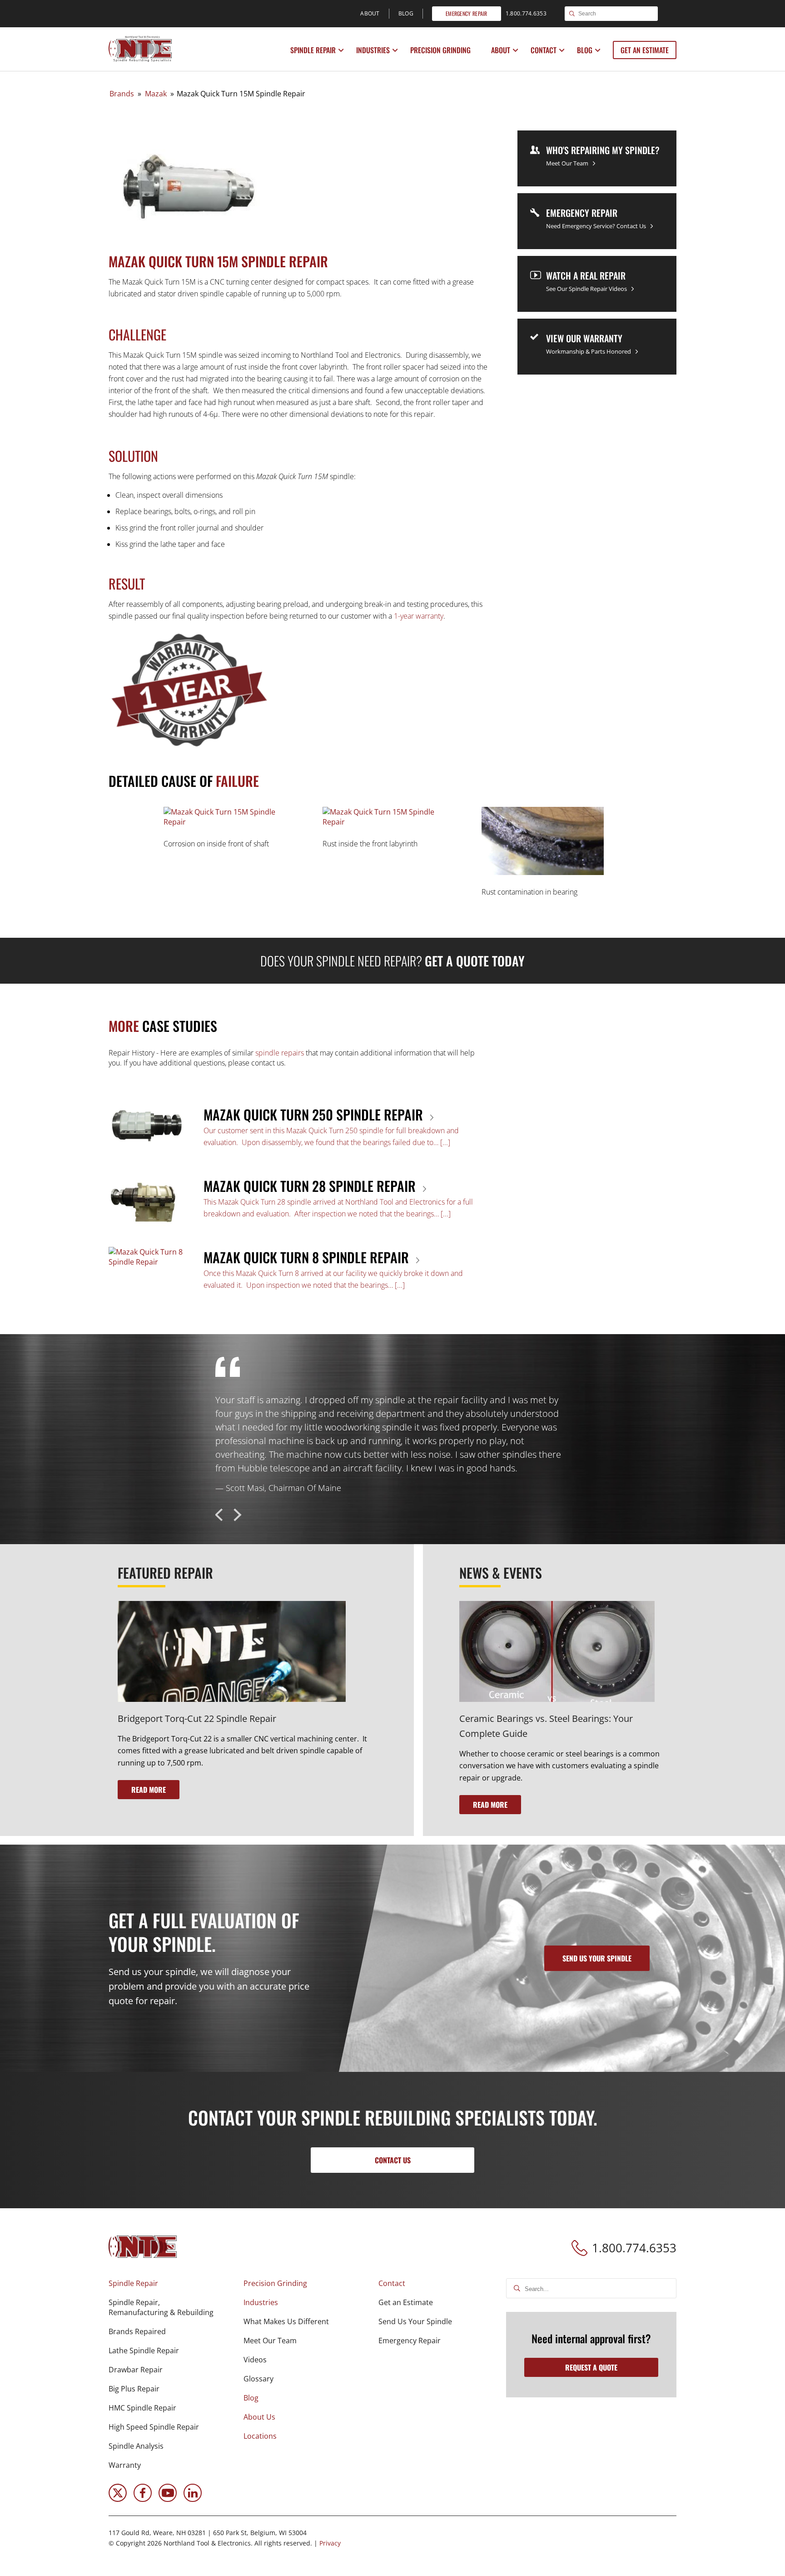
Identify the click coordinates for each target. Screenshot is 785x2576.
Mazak (156, 94)
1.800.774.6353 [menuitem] (526, 13)
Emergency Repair (410, 2341)
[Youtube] (168, 2499)
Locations (260, 2436)
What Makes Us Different (286, 2321)
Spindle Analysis (136, 2446)
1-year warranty (419, 616)
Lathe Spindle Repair (144, 2351)
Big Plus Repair (134, 2389)
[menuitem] (314, 50)
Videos (255, 2360)
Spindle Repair (313, 50)
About (501, 50)
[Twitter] (118, 2499)
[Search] (572, 14)
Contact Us (393, 2160)
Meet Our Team (270, 2341)
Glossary (258, 2379)
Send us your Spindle (597, 1958)
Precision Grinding (440, 50)
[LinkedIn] (193, 2499)
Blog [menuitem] (406, 13)
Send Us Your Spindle (415, 2321)
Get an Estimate (645, 50)
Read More (149, 1790)
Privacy (330, 2543)
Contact (544, 50)
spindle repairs (280, 1053)
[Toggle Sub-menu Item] (341, 50)
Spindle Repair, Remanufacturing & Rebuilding (161, 2307)
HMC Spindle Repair (142, 2408)
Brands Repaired (137, 2331)
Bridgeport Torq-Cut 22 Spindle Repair (197, 1718)
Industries (373, 50)
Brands (122, 94)
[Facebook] (143, 2499)
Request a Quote (591, 2367)
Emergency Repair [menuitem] (467, 13)
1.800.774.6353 (634, 2248)
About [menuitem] (370, 13)
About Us (259, 2417)
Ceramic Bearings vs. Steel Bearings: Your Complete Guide (546, 1726)
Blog (585, 50)
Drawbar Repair (136, 2370)
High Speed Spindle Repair (154, 2427)
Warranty (125, 2465)
